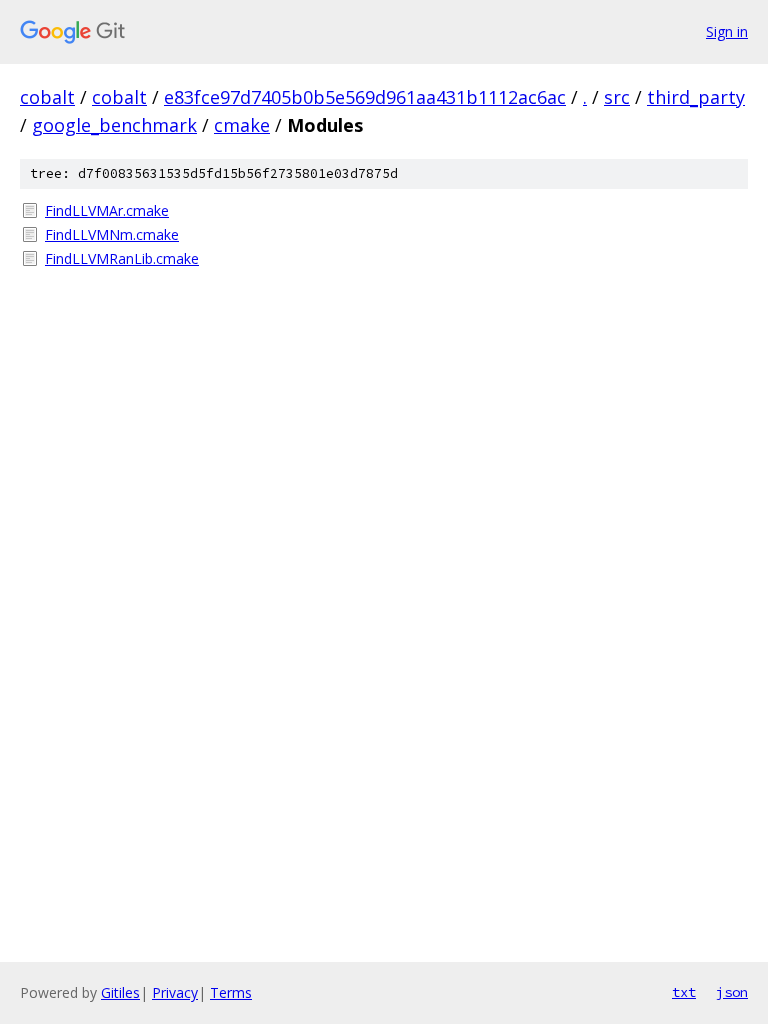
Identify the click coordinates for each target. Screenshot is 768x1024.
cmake (242, 125)
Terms (231, 992)
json (732, 992)
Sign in (727, 31)
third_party (696, 97)
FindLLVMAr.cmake (107, 210)
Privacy (175, 992)
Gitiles (120, 992)
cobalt (47, 97)
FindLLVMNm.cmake (112, 234)
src (617, 97)
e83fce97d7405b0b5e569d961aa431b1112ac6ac (365, 97)
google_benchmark (114, 125)
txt (684, 992)
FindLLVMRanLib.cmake (122, 258)
